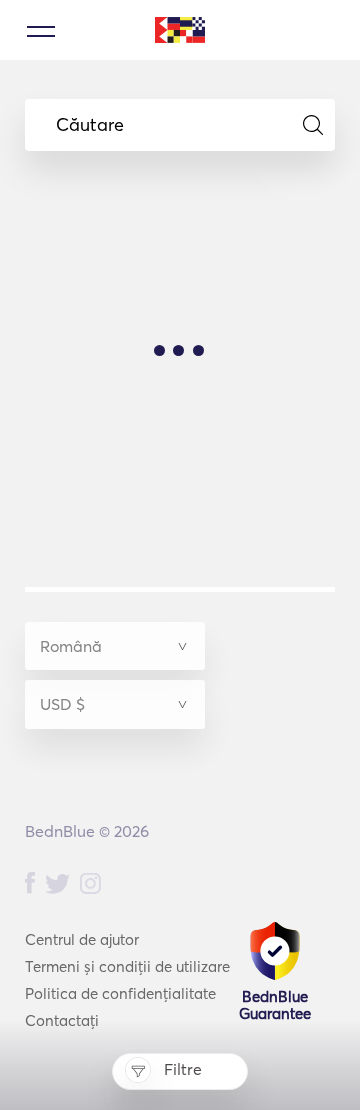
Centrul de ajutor (82, 939)
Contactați (62, 1020)
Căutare (90, 125)
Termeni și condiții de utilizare (127, 966)
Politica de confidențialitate (120, 993)
